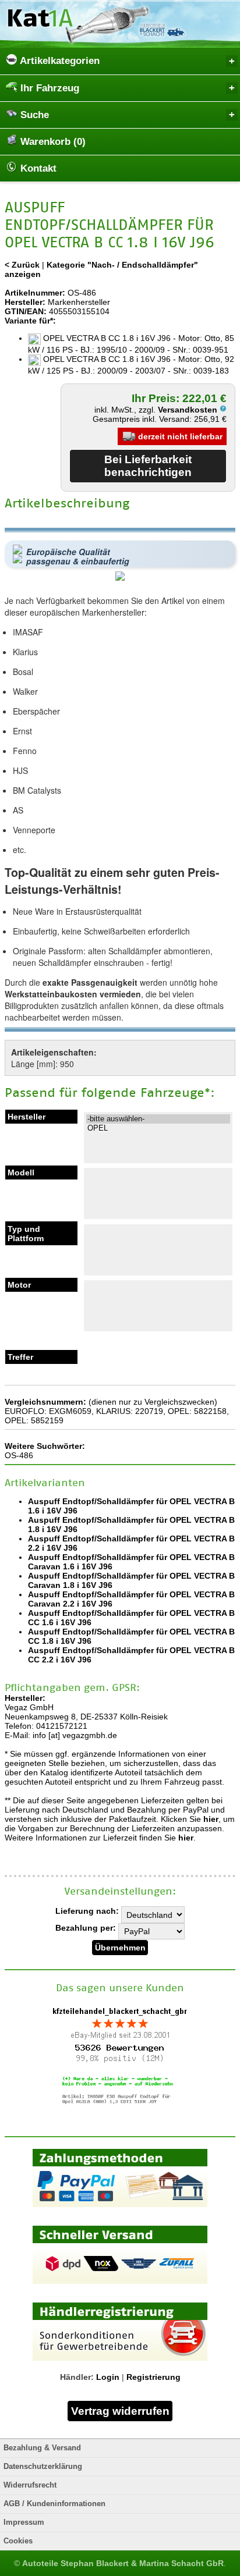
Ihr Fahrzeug (48, 88)
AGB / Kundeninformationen (54, 2504)
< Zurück (22, 265)
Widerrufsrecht (30, 2485)
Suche (33, 115)
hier (211, 1819)
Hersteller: (25, 302)
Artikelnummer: (35, 293)
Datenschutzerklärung (43, 2467)
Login (108, 2377)
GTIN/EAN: (26, 311)
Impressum (24, 2522)
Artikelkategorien (59, 61)
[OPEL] (158, 1128)
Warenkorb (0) (52, 142)
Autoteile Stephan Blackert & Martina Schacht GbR (123, 2563)
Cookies (18, 2541)
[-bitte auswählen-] (158, 1119)
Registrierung (153, 2377)
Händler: (77, 2377)
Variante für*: (30, 321)
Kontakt (37, 168)
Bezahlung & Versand (42, 2448)
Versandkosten (189, 410)
